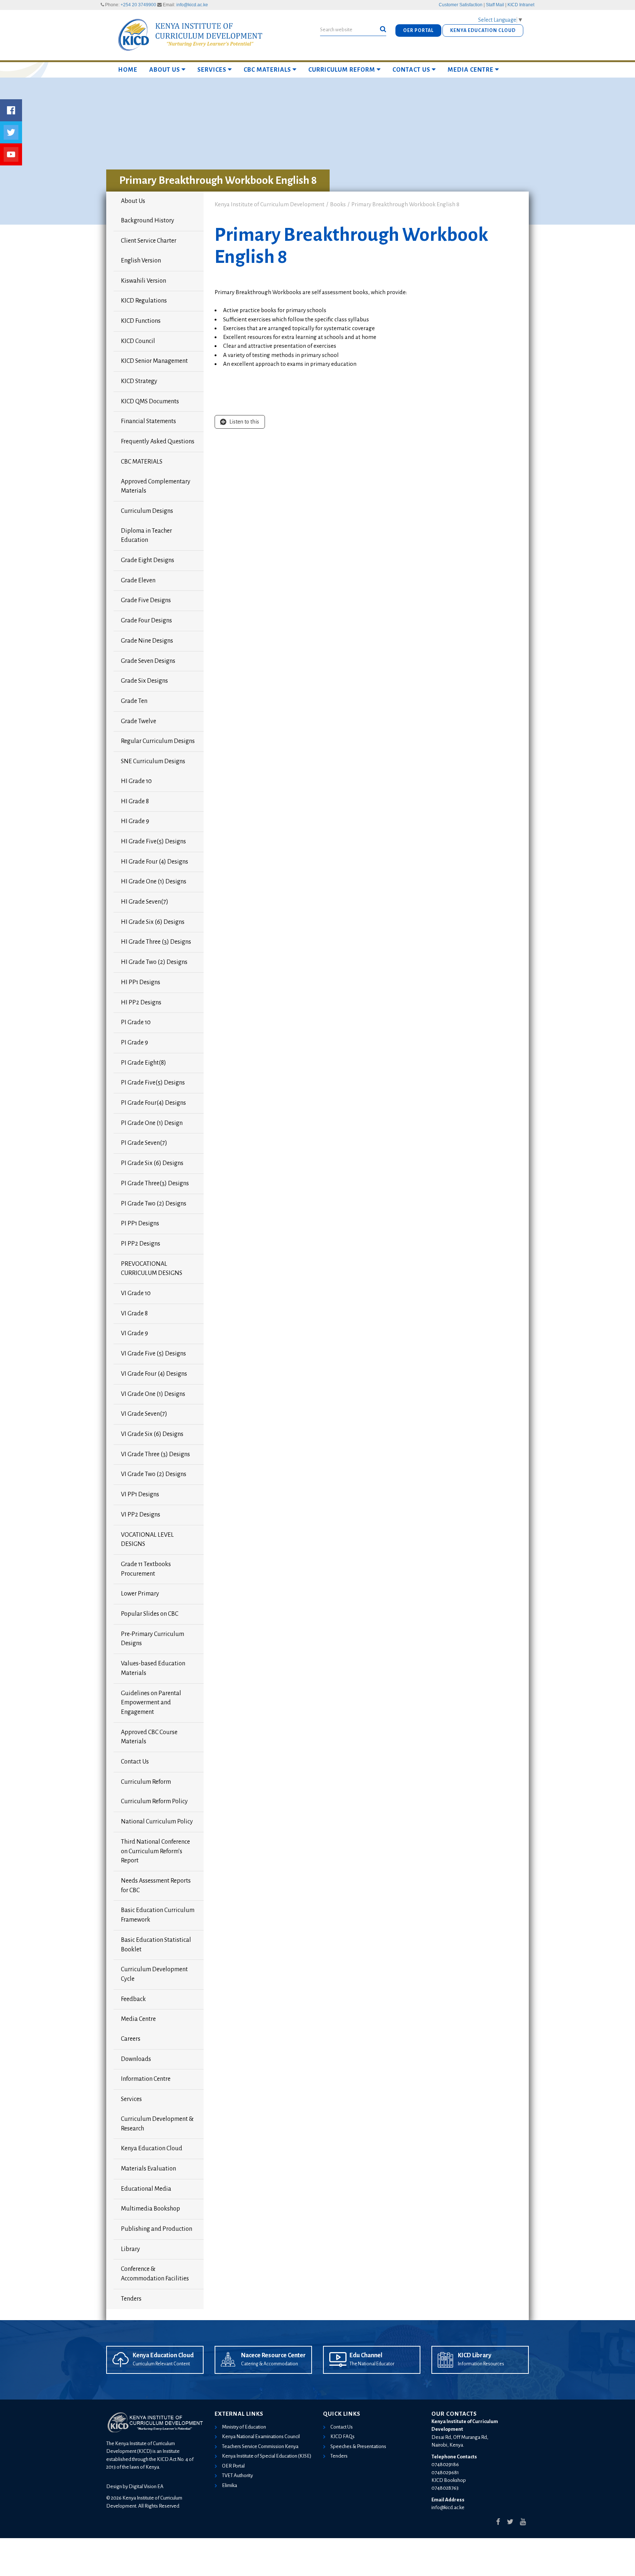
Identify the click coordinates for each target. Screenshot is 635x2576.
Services (212, 70)
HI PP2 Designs (141, 1003)
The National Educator (372, 2364)
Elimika (229, 2485)
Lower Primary (140, 1594)
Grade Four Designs (146, 621)
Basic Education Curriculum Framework (158, 1915)
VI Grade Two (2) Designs (154, 1474)
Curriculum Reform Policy (154, 1801)
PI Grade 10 (136, 1022)
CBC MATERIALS (267, 70)
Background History (148, 221)
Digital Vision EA (146, 2486)
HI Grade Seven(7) (145, 902)
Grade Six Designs (144, 681)
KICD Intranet (521, 5)
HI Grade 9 (135, 821)
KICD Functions (141, 321)
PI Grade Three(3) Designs (155, 1183)
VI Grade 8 (134, 1314)
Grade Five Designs (146, 600)
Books (338, 204)
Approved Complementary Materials (156, 486)
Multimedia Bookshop (150, 2209)
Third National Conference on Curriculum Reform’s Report (155, 1851)
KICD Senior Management (154, 361)
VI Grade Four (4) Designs (154, 1374)
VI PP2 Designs (141, 1515)
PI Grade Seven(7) (144, 1143)
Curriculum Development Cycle (154, 1974)
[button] (383, 29)
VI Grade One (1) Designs (153, 1394)
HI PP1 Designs (141, 982)
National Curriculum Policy (157, 1822)
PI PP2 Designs (141, 1244)
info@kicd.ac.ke (192, 5)
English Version (141, 261)
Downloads (136, 2059)
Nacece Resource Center (273, 2355)
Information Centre (146, 2079)
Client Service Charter (149, 241)
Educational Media (146, 2189)
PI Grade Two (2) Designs (154, 1204)
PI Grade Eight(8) (143, 1063)
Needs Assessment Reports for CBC (156, 1886)
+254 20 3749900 (138, 5)
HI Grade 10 (136, 781)
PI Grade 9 (134, 1043)
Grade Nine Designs (147, 641)
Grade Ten (134, 701)
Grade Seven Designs (148, 661)
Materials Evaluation (148, 2169)
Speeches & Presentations (358, 2446)
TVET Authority (237, 2475)
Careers (131, 2039)
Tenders (131, 2299)
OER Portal (233, 2466)
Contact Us (411, 70)
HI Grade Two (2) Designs (154, 962)
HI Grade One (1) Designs (154, 882)
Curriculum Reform (342, 70)
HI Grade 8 (135, 801)
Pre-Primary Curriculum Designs (153, 1639)
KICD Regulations (144, 301)
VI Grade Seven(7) (144, 1414)
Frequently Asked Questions (158, 442)
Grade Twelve (139, 721)
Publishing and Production (157, 2229)
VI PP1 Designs (140, 1494)
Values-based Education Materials (153, 1668)
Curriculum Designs (147, 511)
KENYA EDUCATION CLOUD (483, 31)
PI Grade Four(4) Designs (153, 1103)
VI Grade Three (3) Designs (155, 1454)
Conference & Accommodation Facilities (155, 2274)
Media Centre (471, 70)
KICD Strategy (139, 381)
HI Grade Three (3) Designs (156, 942)
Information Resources (481, 2364)
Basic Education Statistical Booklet (156, 1945)
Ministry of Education (244, 2427)
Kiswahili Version (143, 281)
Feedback (133, 1999)
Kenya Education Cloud (152, 2148)
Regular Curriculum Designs (158, 741)
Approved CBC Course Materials (149, 1737)
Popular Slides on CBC (150, 1614)
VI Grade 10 (136, 1293)
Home (128, 70)
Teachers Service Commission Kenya (260, 2446)
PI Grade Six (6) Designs (152, 1163)
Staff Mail (495, 5)
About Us (165, 70)
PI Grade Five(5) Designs (153, 1083)
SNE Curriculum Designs (153, 761)
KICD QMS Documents (150, 401)
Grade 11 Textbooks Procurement (146, 1569)
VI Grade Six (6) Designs (152, 1434)
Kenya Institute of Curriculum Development (270, 204)
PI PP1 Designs (140, 1223)
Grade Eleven (138, 580)
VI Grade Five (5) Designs (153, 1354)
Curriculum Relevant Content (161, 2364)
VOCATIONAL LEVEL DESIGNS (147, 1540)
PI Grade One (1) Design (152, 1123)
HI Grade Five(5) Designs (153, 842)
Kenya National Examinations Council (261, 2436)
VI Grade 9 (134, 1333)
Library (130, 2249)
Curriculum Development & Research (157, 2124)
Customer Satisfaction (461, 5)
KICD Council (138, 341)
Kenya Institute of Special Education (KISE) (267, 2456)
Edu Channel (366, 2355)
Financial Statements (148, 421)
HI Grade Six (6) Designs (153, 922)
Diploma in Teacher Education (146, 536)
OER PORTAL (418, 31)
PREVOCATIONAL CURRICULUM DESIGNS (152, 1269)
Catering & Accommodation (270, 2364)
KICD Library (475, 2355)
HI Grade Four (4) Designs (155, 862)
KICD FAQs (342, 2436)
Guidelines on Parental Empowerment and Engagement (151, 1703)
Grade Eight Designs (148, 560)
